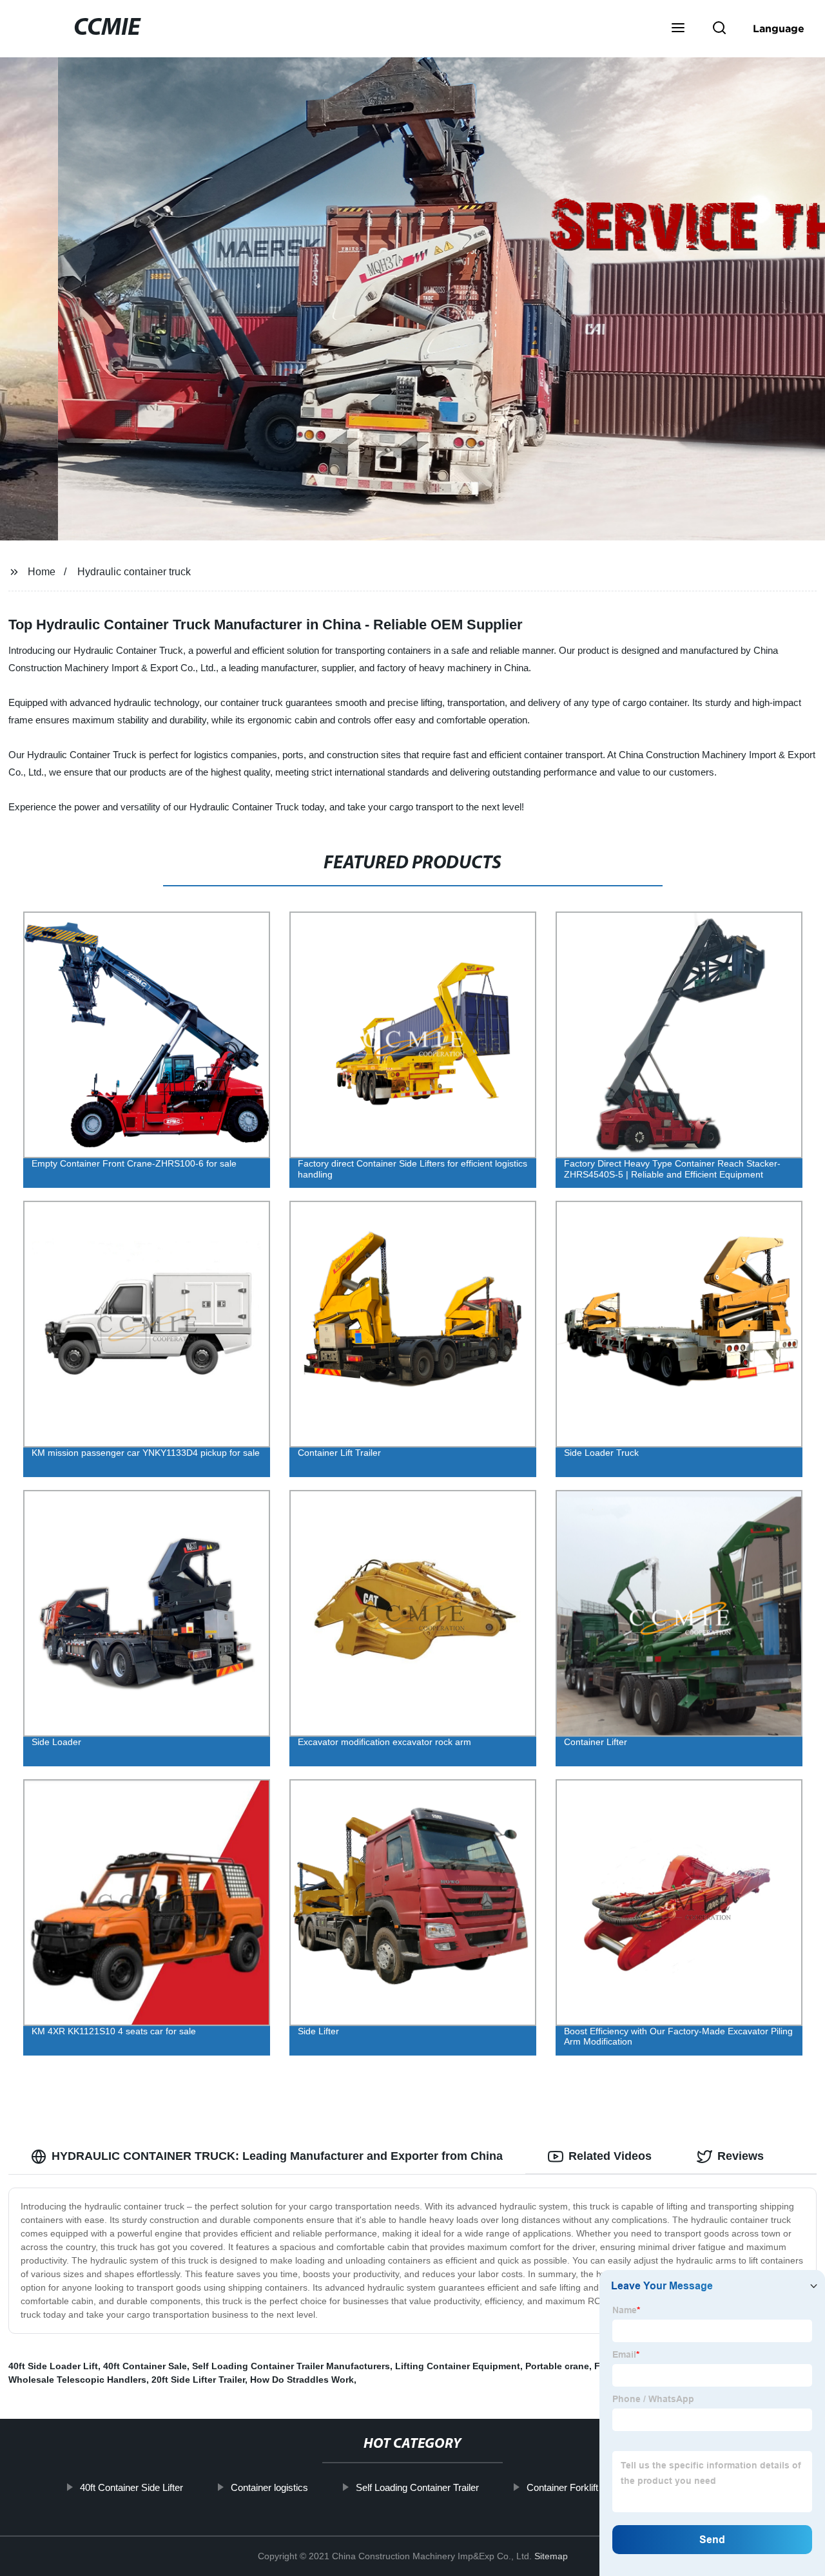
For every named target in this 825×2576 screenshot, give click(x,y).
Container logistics (269, 2487)
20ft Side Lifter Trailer (198, 2380)
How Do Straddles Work (302, 2380)
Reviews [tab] (741, 2156)
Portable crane (557, 2366)
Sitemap (551, 2556)
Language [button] (779, 28)
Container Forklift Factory (579, 2487)
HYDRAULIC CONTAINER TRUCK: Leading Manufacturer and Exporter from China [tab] (277, 2156)
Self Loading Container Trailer (417, 2487)
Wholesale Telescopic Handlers (77, 2380)
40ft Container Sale (145, 2366)
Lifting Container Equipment (458, 2366)
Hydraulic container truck (134, 572)
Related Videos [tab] (610, 2156)
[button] (678, 29)
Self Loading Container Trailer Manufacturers (291, 2366)
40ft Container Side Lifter (131, 2487)
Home (42, 572)
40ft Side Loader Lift (53, 2366)
